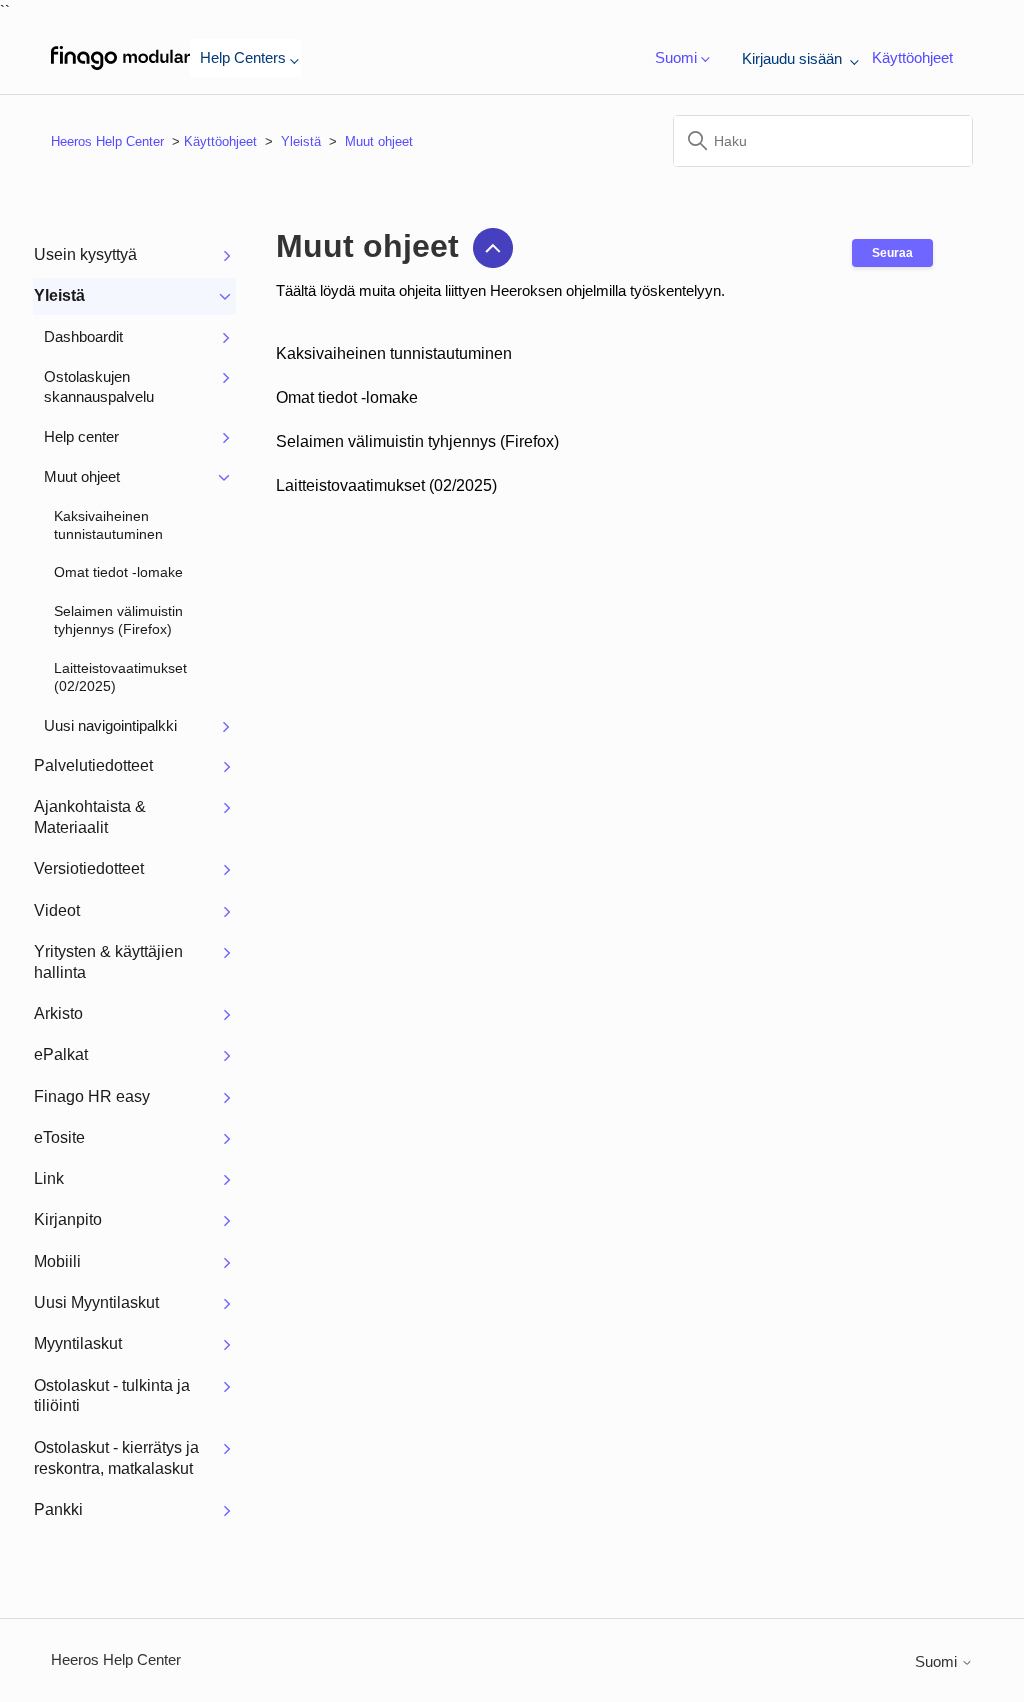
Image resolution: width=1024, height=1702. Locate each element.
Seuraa (892, 253)
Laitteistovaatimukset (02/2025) (386, 485)
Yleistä (301, 141)
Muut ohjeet (379, 141)
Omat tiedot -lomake (347, 397)
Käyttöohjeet (912, 57)
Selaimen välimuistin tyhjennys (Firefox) (417, 441)
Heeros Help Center (107, 141)
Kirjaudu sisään (794, 58)
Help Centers (243, 57)
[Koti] (120, 58)
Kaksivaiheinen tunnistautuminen (394, 353)
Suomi (938, 1661)
